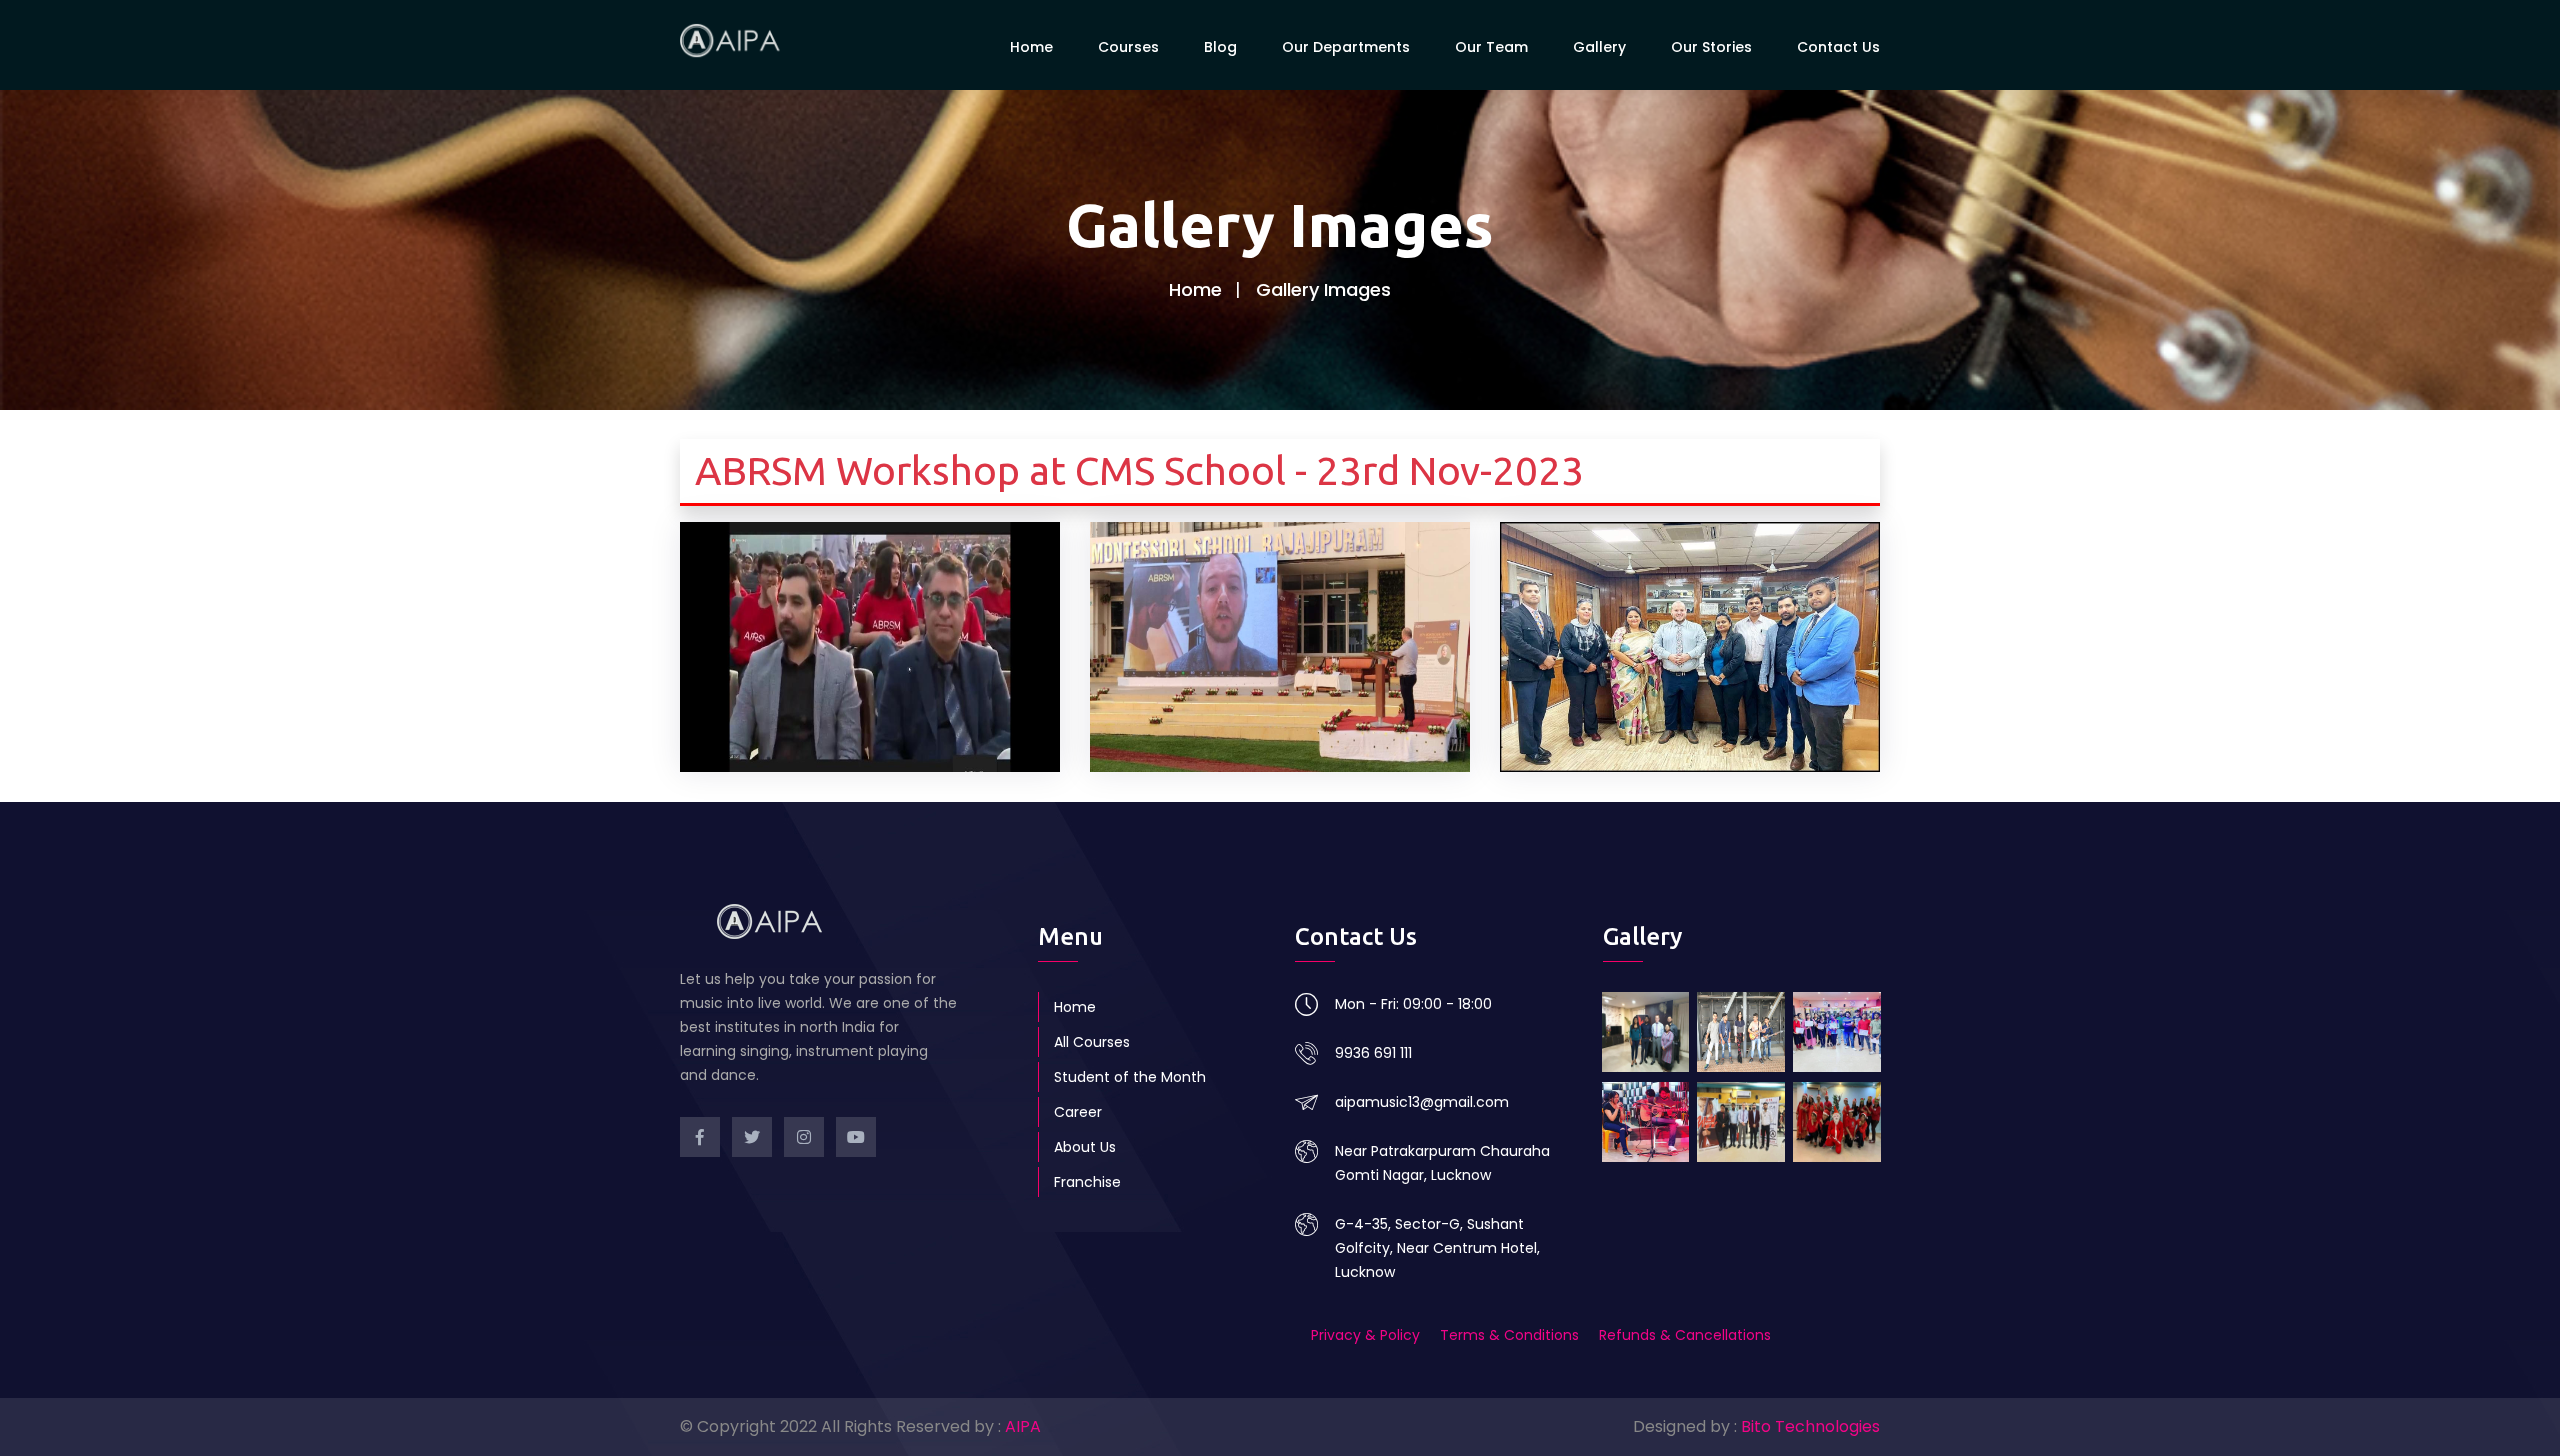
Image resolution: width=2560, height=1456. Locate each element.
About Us (1085, 1147)
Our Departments (1346, 47)
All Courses (1092, 1042)
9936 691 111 (1373, 1053)
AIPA (1023, 1426)
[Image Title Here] (1646, 1032)
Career (1078, 1112)
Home (1031, 47)
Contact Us (1838, 47)
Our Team (1491, 47)
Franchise (1087, 1182)
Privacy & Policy (1367, 1335)
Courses (1128, 47)
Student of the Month (1130, 1077)
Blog (1220, 47)
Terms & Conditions (1509, 1335)
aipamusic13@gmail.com (1422, 1102)
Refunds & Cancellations (1685, 1335)
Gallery (1599, 47)
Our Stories (1711, 47)
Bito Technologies (1810, 1426)
